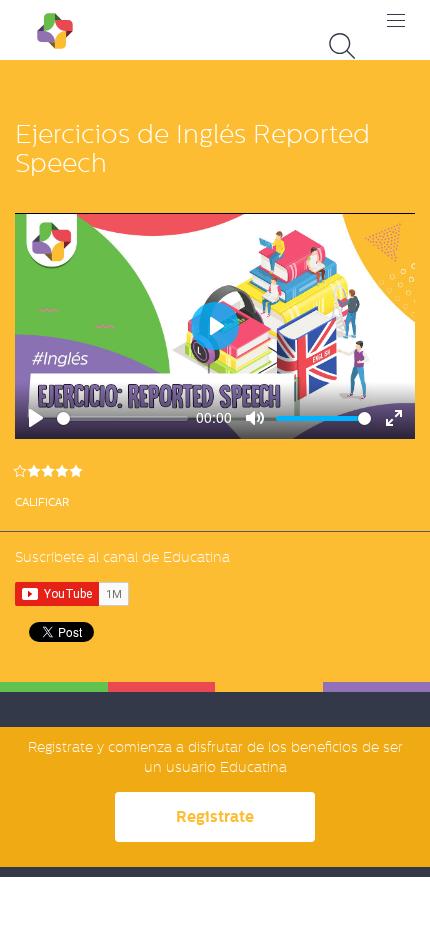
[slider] (122, 418)
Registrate (215, 816)
